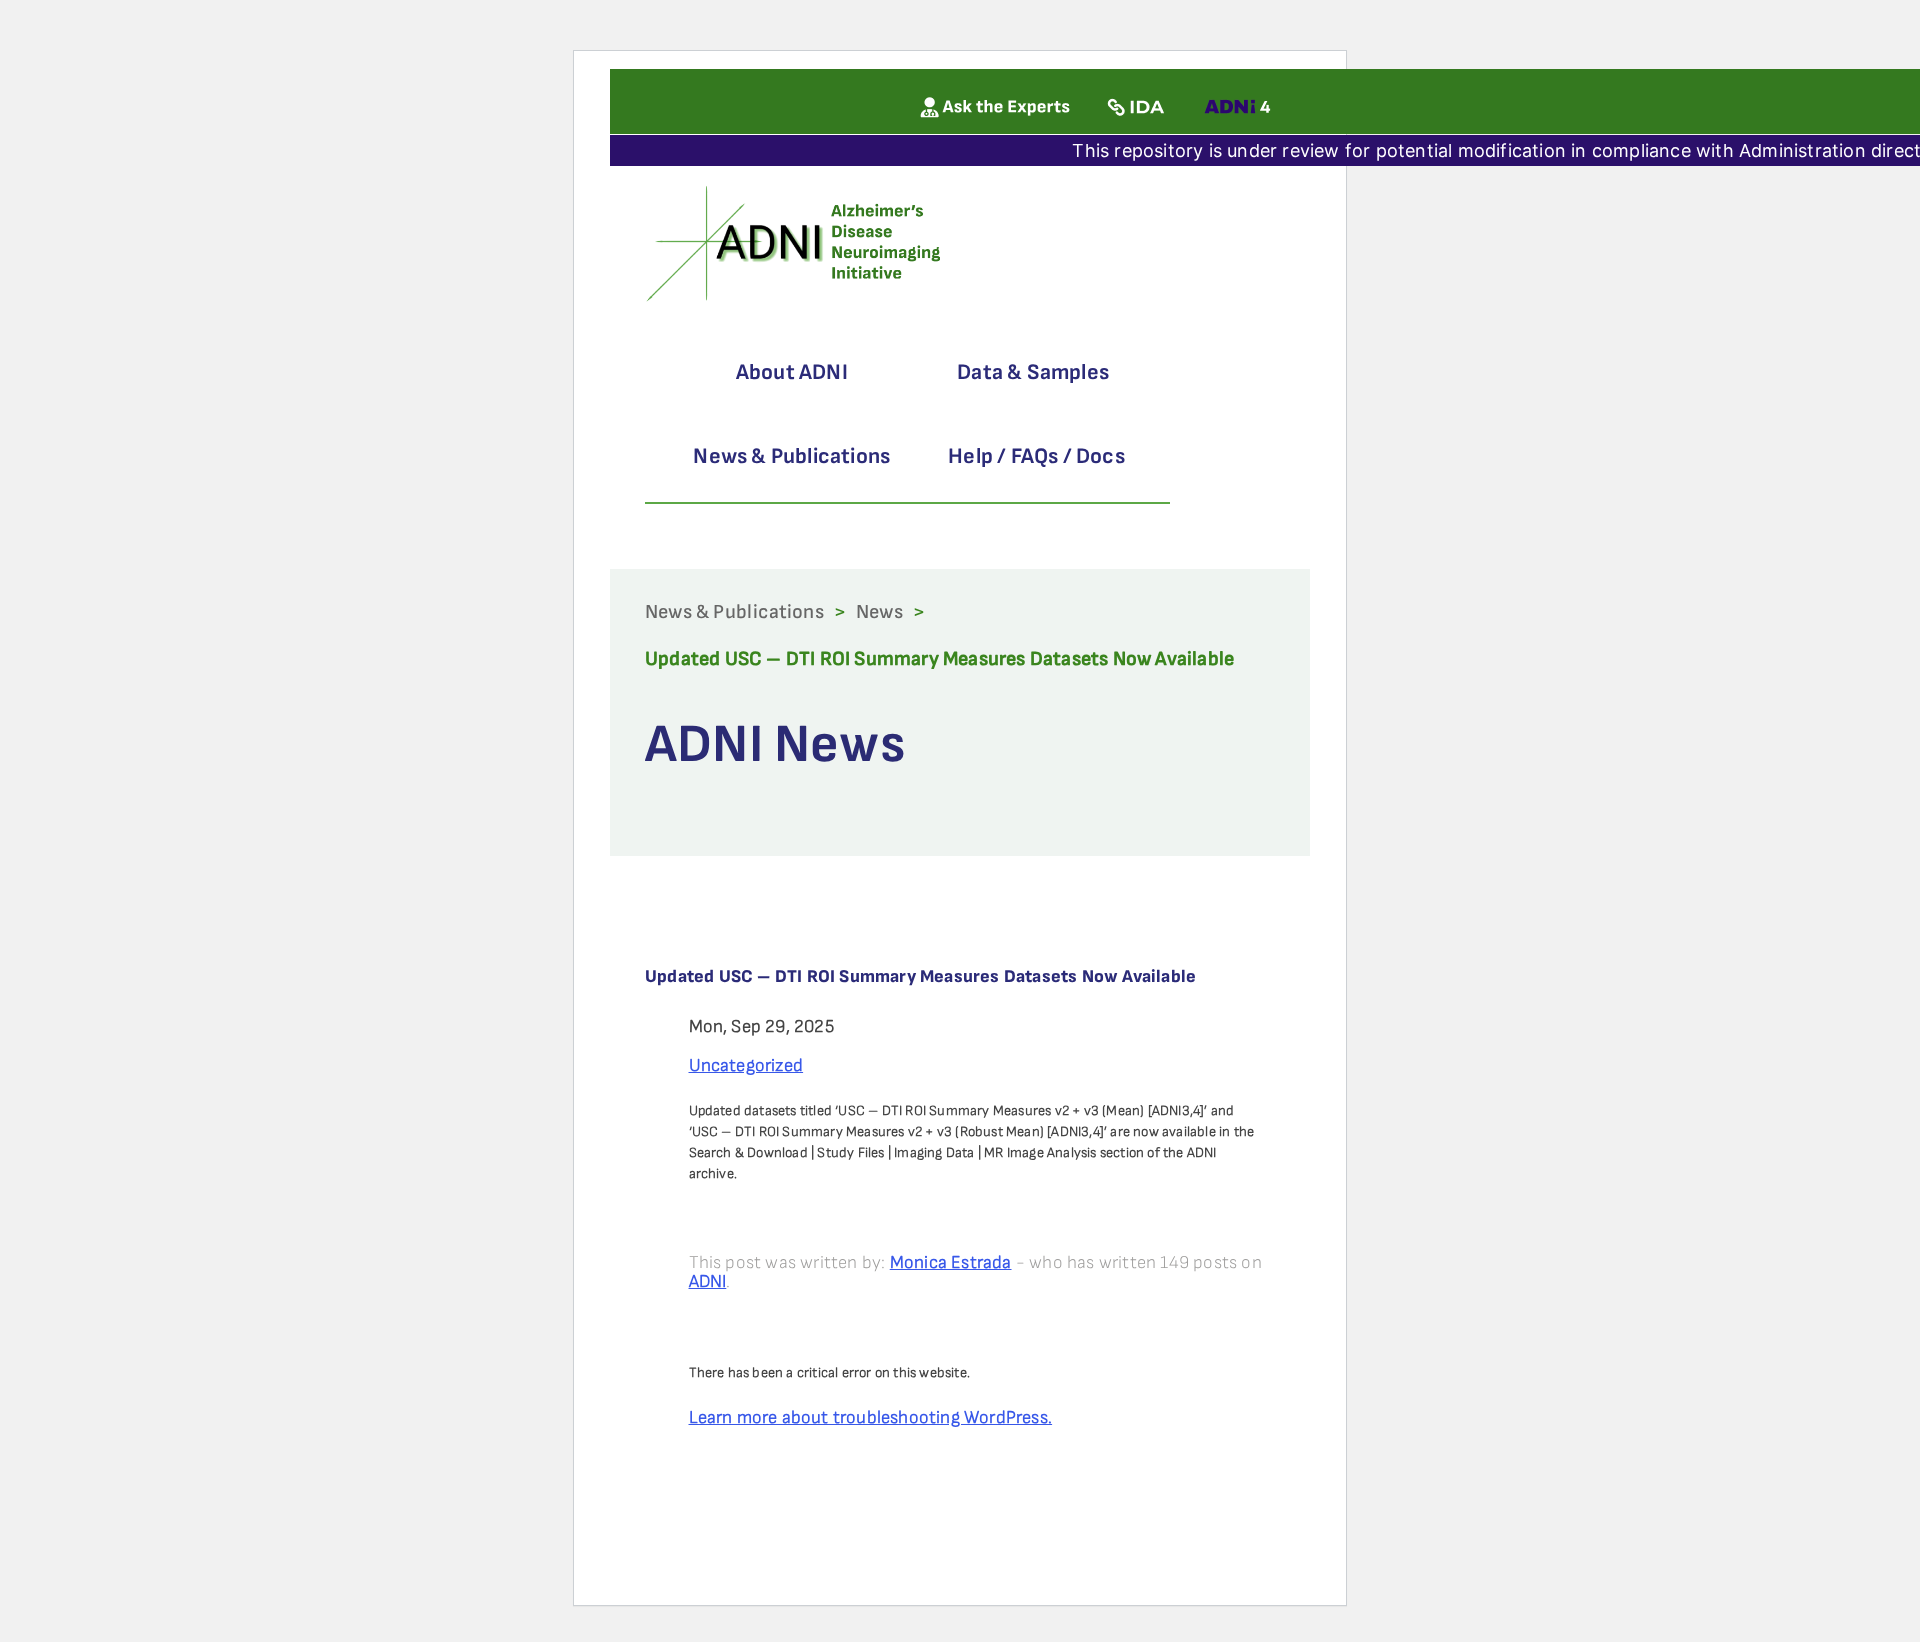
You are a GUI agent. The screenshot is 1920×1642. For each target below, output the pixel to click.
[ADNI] (796, 241)
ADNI (708, 1281)
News (879, 612)
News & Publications (791, 456)
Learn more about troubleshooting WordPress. (871, 1417)
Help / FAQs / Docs (1036, 456)
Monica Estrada (951, 1262)
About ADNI (792, 372)
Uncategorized (746, 1065)
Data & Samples (1033, 372)
